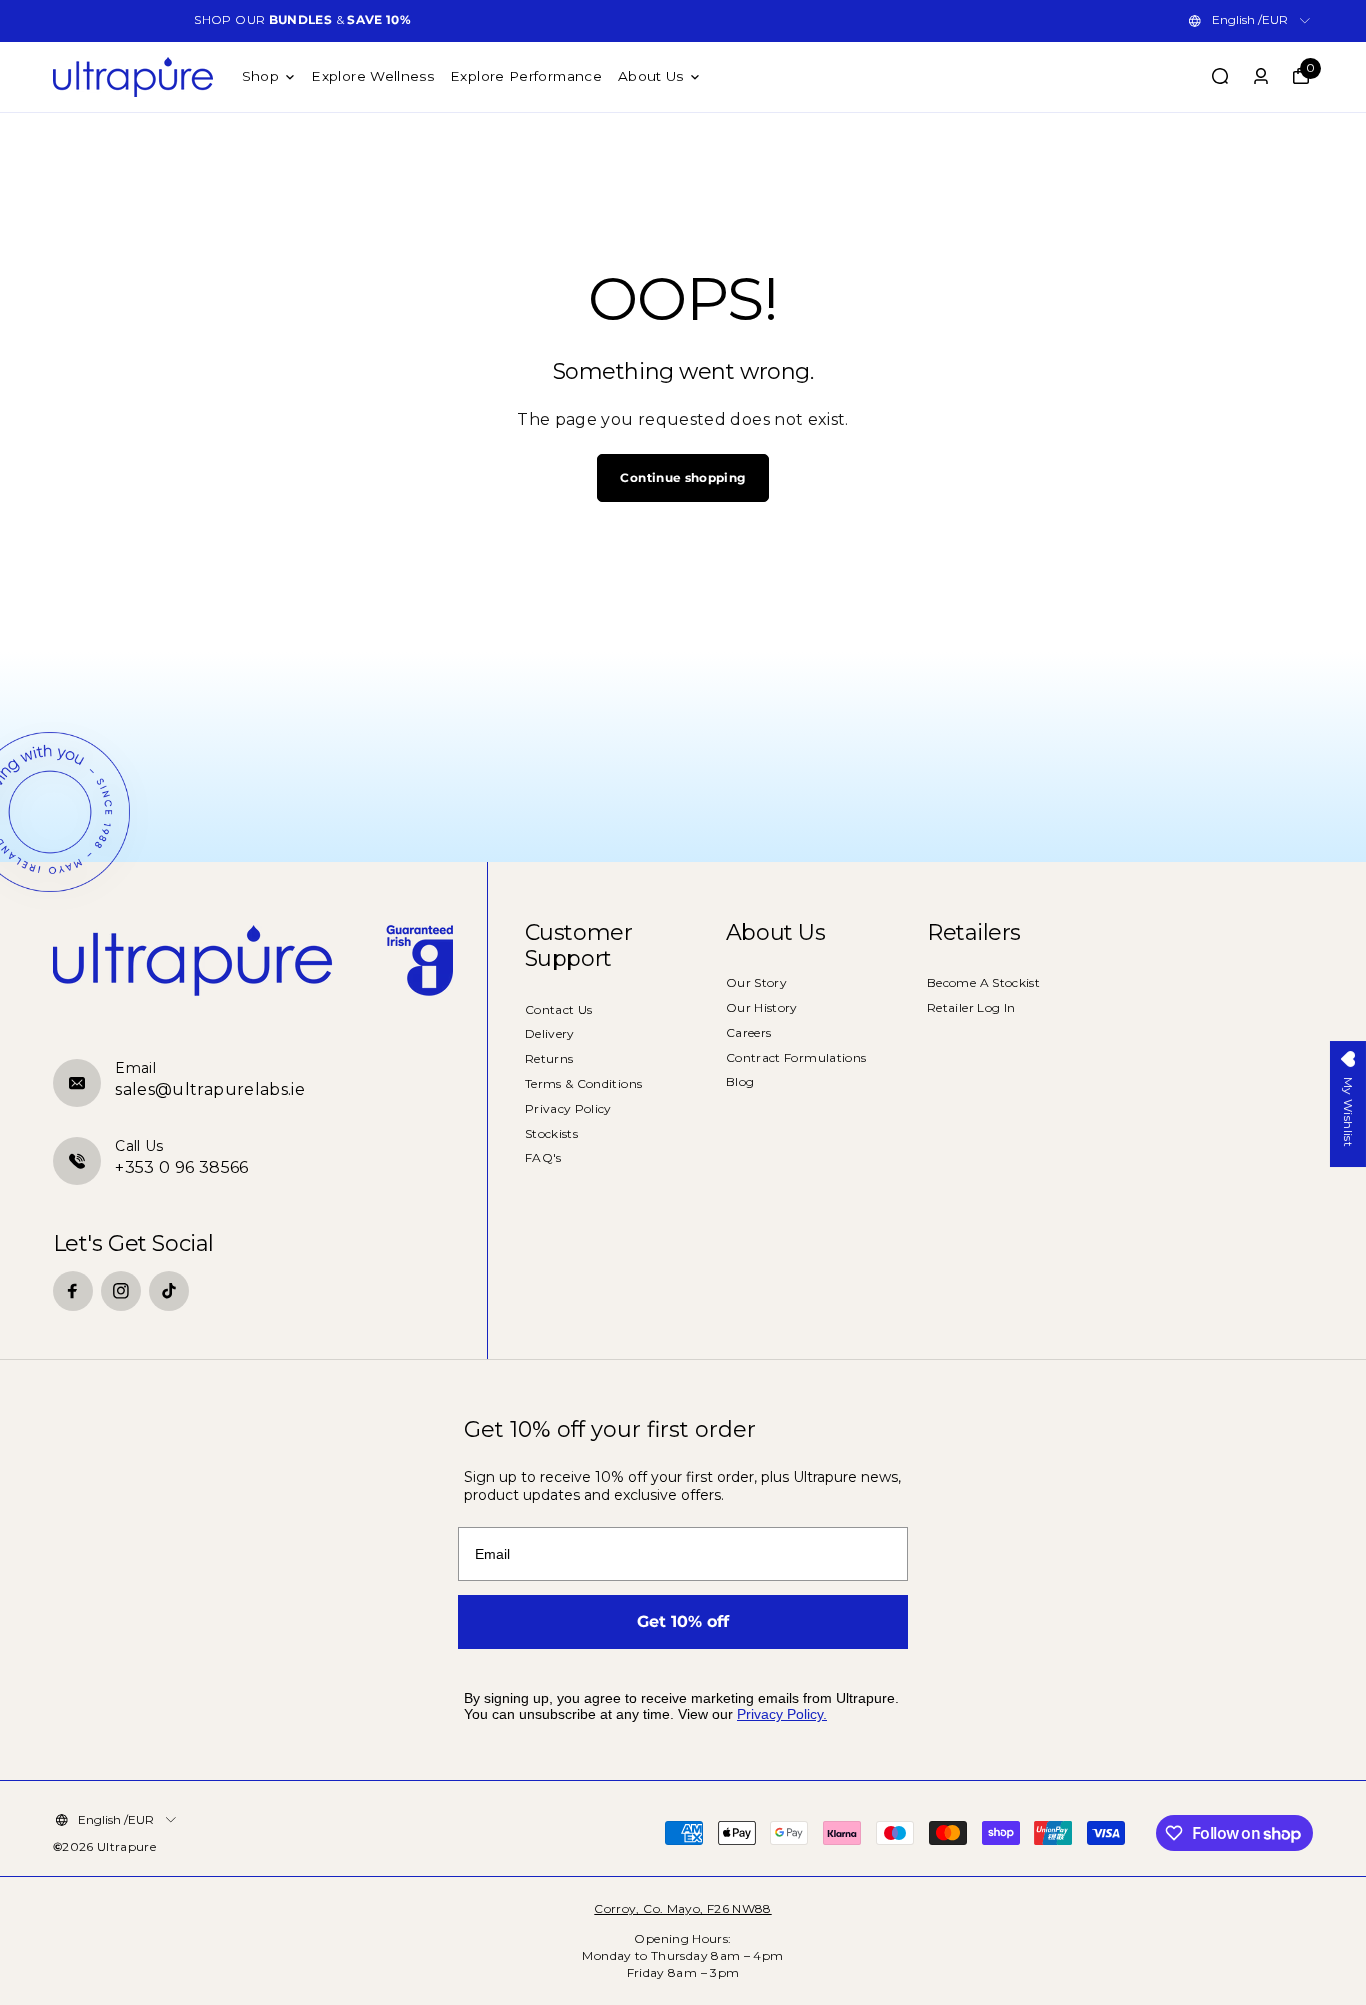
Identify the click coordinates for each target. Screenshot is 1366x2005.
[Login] (1261, 76)
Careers (749, 1032)
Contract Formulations (796, 1057)
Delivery (550, 1033)
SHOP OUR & (302, 19)
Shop (260, 76)
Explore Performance (526, 76)
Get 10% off (683, 1621)
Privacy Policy (568, 1108)
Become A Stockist (983, 982)
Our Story (756, 982)
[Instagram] (121, 1291)
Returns (549, 1058)
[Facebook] (73, 1291)
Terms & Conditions (583, 1083)
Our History (762, 1007)
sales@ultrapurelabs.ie (210, 1089)
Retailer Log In (971, 1007)
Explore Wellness (372, 76)
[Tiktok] (169, 1291)
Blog (740, 1081)
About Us (651, 76)
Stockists (551, 1133)
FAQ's (543, 1157)
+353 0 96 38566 (181, 1167)
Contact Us (559, 1009)
